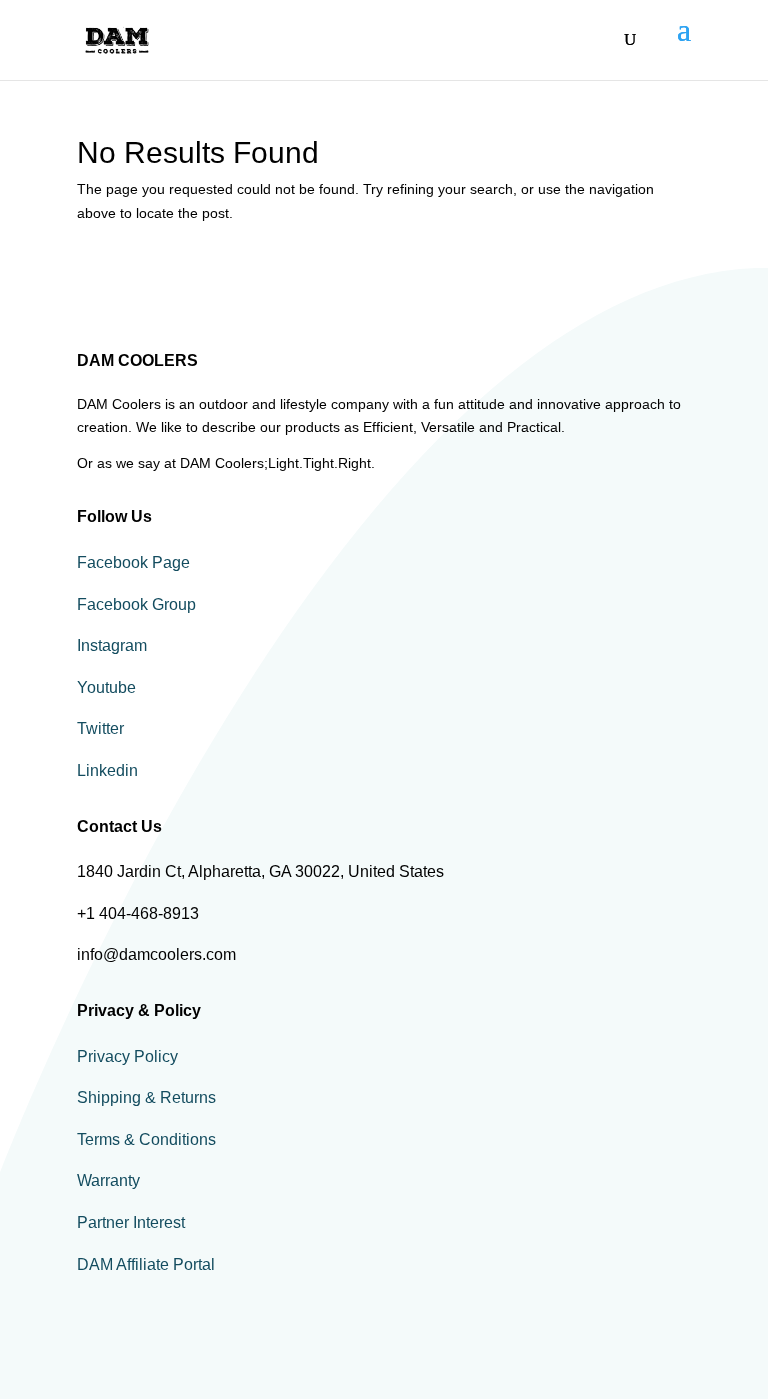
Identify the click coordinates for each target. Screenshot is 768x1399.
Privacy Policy (127, 1056)
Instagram (112, 645)
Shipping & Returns (146, 1097)
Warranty (108, 1180)
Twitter (100, 728)
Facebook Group (136, 604)
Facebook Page (133, 562)
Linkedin (107, 770)
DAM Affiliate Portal (146, 1264)
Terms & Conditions (146, 1139)
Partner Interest (131, 1222)
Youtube (106, 687)
